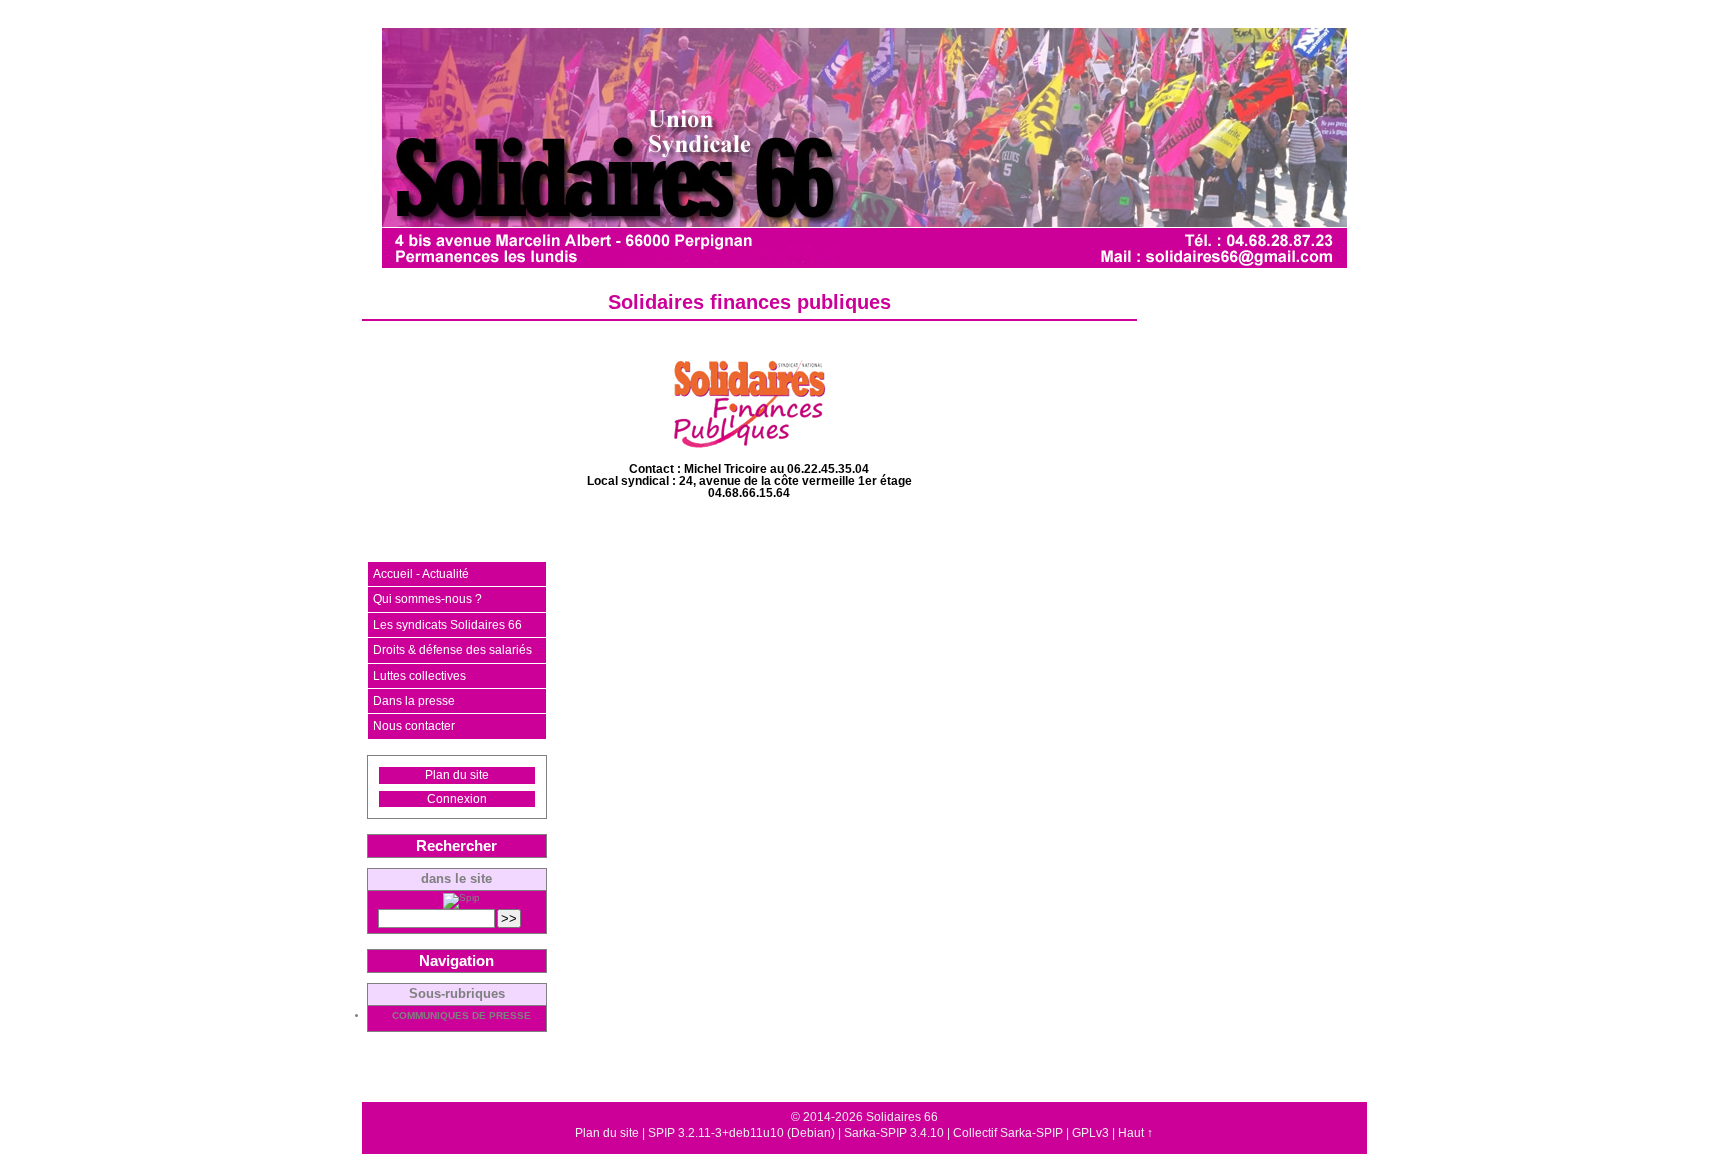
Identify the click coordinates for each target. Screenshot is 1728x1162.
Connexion (457, 799)
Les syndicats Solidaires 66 (447, 625)
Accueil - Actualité (421, 574)
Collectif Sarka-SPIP (1008, 1133)
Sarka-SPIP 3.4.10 (894, 1133)
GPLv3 (1090, 1133)
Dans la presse (414, 701)
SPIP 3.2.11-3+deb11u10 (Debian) (741, 1133)
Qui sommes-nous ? (427, 599)
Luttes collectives (419, 676)
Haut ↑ (1135, 1133)
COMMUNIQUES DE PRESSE (461, 1016)
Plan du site (457, 775)
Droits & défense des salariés (452, 650)
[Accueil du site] (864, 149)
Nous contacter (414, 726)
